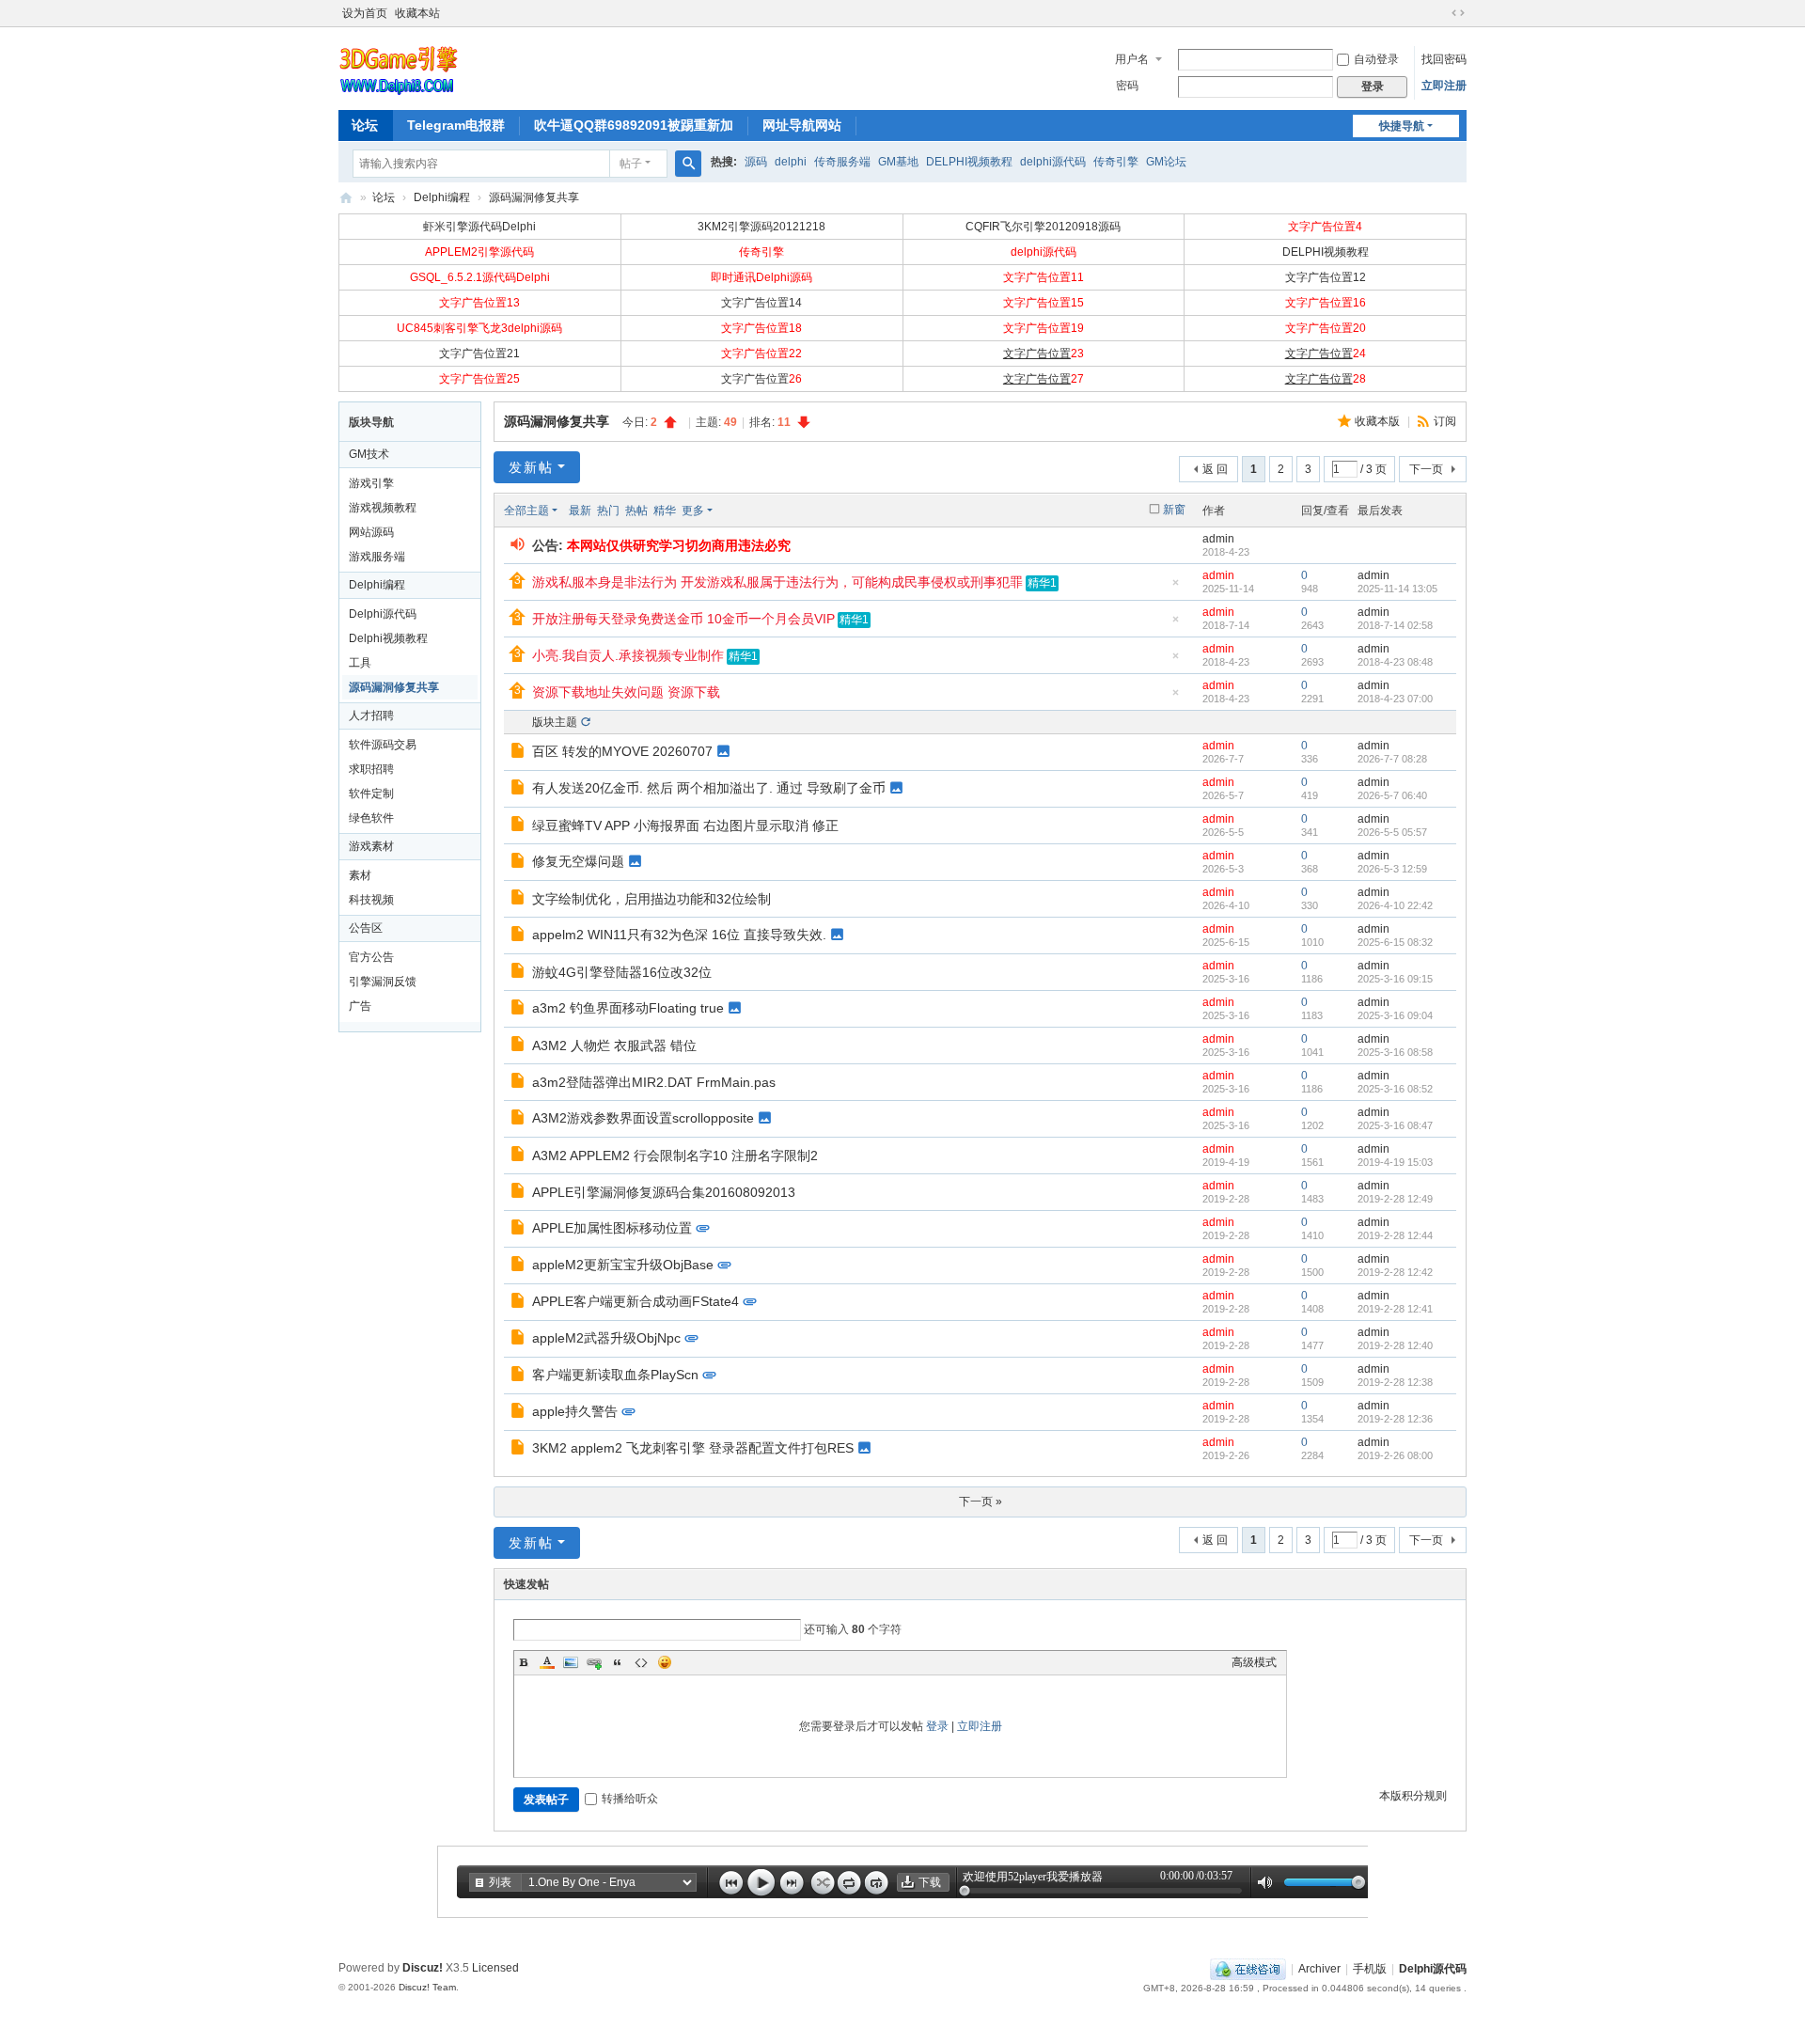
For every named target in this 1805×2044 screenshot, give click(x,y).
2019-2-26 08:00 (1395, 1455)
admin (1218, 539)
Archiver (1319, 1969)
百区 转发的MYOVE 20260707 (622, 751)
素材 (360, 875)
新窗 (1174, 510)
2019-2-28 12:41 (1395, 1309)
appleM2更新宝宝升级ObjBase (623, 1265)
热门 (608, 511)
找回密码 (1444, 59)
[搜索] (688, 164)
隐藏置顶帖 (1175, 588)
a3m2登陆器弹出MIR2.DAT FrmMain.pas (654, 1082)
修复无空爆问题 (578, 861)
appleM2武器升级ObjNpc (606, 1338)
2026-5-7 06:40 (1392, 795)
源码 (756, 162)
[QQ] (1248, 1969)
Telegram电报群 (456, 125)
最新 (580, 511)
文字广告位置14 (761, 303)
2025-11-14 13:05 (1397, 589)
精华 (665, 511)
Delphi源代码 (346, 198)
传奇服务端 (842, 162)
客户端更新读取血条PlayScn (615, 1375)
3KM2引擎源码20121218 (761, 227)
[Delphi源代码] (399, 67)
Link (594, 1662)
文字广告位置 (1037, 354)
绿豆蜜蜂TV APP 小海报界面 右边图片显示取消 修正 (685, 825)
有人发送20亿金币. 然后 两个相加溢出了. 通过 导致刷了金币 (709, 788)
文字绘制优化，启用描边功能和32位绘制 (651, 899)
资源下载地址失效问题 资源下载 (626, 692)
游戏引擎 (371, 483)
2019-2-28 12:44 (1395, 1235)
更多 (693, 511)
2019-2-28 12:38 (1395, 1382)
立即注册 (1444, 86)
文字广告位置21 (479, 354)
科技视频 (371, 900)
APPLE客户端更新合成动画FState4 (636, 1301)
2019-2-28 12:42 (1395, 1272)
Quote (618, 1662)
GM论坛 (1166, 162)
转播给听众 (630, 1799)
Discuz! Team (427, 1987)
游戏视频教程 (383, 508)
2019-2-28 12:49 (1395, 1199)
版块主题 (555, 722)
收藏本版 (1379, 421)
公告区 (366, 928)
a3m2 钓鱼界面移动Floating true (628, 1008)
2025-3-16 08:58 (1395, 1052)
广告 (360, 1006)
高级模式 (1254, 1662)
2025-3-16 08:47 (1395, 1125)
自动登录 (1376, 59)
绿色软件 (371, 818)
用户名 (1132, 59)
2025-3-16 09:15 (1395, 979)
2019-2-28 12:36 (1395, 1419)
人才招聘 (371, 715)
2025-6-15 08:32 (1395, 942)
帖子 (631, 164)
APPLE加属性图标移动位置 (612, 1228)
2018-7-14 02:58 (1395, 625)
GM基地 (898, 162)
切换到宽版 (1458, 13)
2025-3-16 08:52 (1395, 1089)
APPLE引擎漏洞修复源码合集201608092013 (664, 1192)
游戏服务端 (377, 557)
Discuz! (423, 1968)
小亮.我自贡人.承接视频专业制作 (628, 655)
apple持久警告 (575, 1411)
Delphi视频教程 (388, 638)
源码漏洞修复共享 (534, 197)
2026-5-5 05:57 (1392, 832)
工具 (360, 663)
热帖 (636, 511)
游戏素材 (371, 846)
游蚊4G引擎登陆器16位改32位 (622, 972)
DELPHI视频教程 (969, 162)
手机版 (1370, 1969)
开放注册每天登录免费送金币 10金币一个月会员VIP (683, 619)
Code (641, 1662)
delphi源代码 (1053, 162)
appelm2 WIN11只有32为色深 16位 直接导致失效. (679, 935)
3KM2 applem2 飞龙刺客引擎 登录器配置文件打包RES (693, 1448)
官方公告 (371, 957)
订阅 (1445, 421)
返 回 (1215, 469)
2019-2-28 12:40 (1395, 1345)
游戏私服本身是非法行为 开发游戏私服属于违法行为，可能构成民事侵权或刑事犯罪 (777, 582)
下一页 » (981, 1502)
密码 (1127, 86)
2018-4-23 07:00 (1395, 699)
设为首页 (365, 13)
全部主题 (526, 511)
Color (547, 1662)
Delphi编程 (442, 197)
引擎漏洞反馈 (383, 982)
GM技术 (369, 454)
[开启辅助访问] (1440, 13)
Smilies (665, 1662)
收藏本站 (417, 13)
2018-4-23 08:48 (1395, 662)
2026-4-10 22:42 (1395, 905)
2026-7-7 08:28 (1392, 759)
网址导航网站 (802, 125)
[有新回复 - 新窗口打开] (519, 753)
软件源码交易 (383, 745)
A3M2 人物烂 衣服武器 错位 (614, 1046)
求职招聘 (371, 769)
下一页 (1426, 469)
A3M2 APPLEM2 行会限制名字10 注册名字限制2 (675, 1156)
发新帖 (531, 467)
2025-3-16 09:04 (1395, 1015)
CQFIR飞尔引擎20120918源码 (1043, 227)
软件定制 (371, 794)
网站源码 (371, 532)
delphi (791, 162)
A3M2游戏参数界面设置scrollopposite (643, 1118)
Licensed (495, 1968)
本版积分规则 (1413, 1796)
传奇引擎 (1116, 162)
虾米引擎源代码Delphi (479, 227)
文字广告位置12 (1326, 277)
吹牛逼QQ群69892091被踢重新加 (634, 125)
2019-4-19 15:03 (1395, 1162)
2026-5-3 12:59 (1392, 869)
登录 (937, 1726)
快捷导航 (1402, 126)
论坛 (365, 125)
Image (571, 1662)
